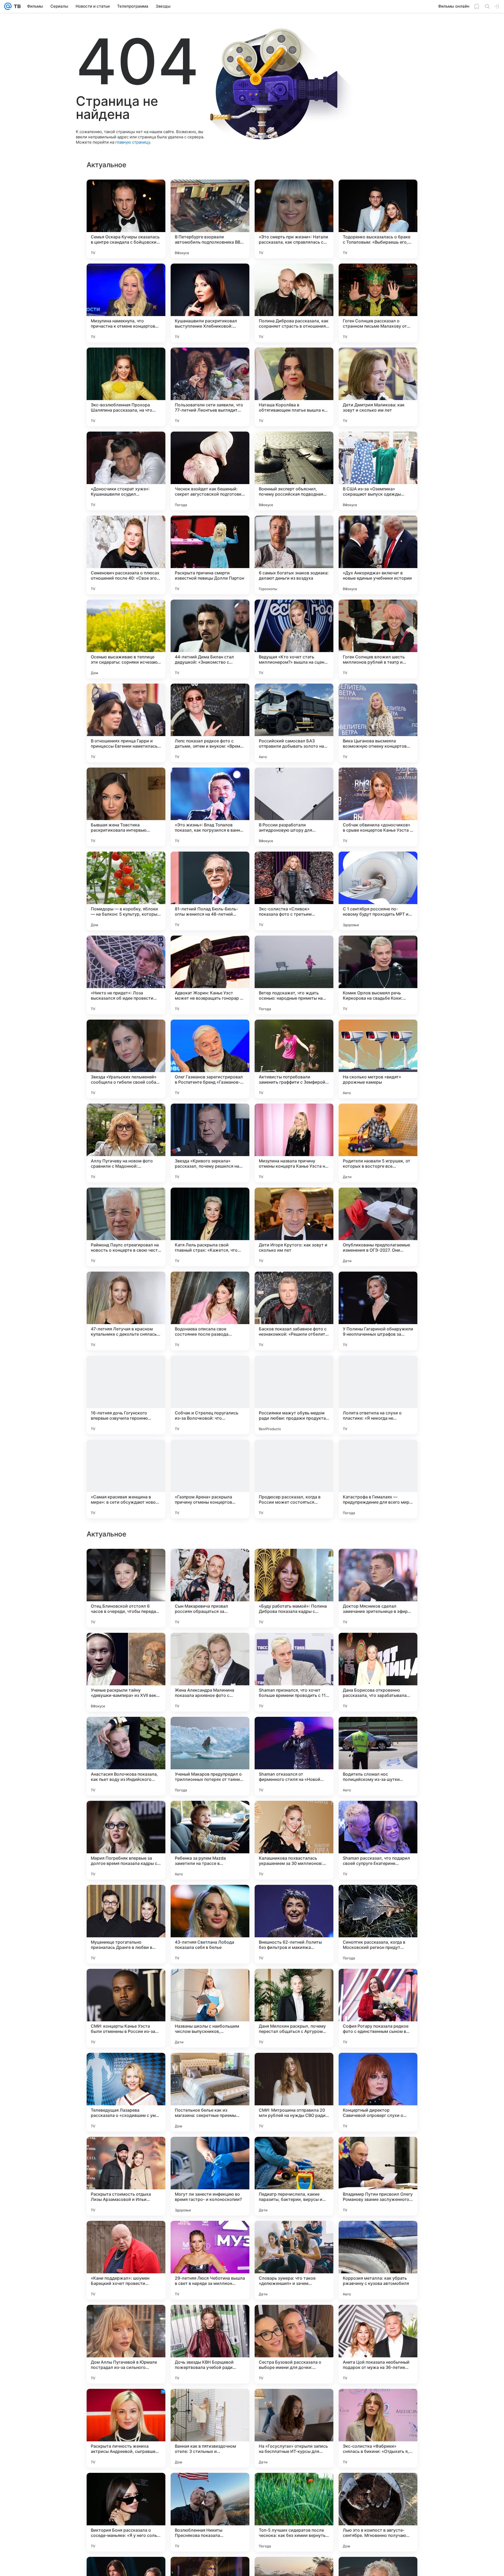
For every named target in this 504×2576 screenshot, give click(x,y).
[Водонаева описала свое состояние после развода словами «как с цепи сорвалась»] (210, 1311)
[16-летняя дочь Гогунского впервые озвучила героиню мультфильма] (126, 1395)
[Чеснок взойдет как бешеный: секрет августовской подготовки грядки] (210, 471)
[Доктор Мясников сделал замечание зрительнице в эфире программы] (378, 2092)
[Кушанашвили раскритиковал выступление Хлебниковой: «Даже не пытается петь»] (210, 303)
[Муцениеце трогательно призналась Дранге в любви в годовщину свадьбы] (126, 2428)
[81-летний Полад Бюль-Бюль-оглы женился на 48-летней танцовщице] (210, 891)
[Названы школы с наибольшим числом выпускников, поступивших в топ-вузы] (210, 2512)
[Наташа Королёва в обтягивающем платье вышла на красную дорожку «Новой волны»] (294, 387)
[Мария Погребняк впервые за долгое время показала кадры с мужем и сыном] (126, 2344)
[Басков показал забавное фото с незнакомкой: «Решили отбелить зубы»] (294, 1311)
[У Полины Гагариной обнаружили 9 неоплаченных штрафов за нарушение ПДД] (378, 1311)
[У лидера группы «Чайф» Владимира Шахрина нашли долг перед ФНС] (210, 1899)
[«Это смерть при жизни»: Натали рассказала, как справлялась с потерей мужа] (294, 219)
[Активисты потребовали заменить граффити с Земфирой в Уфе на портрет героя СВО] (294, 1059)
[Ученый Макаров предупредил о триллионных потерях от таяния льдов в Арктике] (210, 2260)
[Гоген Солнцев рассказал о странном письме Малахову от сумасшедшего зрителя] (378, 303)
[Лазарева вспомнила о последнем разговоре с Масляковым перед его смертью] (378, 1731)
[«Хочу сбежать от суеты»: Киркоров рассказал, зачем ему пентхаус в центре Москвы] (378, 1815)
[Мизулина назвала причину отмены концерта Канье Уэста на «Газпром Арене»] (294, 1143)
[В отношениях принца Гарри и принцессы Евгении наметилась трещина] (126, 723)
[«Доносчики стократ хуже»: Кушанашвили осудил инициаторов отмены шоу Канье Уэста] (126, 471)
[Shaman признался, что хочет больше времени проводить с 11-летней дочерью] (294, 2176)
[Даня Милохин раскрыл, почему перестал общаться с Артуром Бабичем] (294, 2512)
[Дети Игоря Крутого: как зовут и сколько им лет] (294, 1227)
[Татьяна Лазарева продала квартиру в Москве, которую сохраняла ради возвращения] (210, 1563)
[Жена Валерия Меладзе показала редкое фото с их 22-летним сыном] (378, 1899)
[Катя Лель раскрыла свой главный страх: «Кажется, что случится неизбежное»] (210, 1227)
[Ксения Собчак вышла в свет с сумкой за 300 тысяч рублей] (378, 1563)
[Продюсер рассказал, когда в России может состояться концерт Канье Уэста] (294, 1479)
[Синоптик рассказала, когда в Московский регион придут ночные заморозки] (378, 2428)
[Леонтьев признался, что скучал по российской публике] (378, 1647)
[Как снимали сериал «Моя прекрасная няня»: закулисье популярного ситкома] (126, 1983)
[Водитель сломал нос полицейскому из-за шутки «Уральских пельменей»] (378, 2260)
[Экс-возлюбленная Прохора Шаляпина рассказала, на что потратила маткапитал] (126, 387)
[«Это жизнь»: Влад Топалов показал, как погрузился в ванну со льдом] (210, 807)
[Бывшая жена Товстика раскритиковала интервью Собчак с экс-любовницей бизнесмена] (126, 807)
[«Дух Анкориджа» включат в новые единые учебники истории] (378, 555)
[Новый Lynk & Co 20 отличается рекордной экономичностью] (294, 1983)
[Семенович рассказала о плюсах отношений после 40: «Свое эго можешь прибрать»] (126, 555)
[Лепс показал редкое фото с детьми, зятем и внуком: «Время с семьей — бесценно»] (210, 723)
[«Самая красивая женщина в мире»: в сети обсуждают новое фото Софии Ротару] (126, 1479)
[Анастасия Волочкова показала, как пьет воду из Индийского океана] (126, 2260)
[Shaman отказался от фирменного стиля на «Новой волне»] (294, 2260)
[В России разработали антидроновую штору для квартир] (294, 807)
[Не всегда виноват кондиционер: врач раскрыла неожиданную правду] (210, 1983)
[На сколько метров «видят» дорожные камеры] (378, 1059)
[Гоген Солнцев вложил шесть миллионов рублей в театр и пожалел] (378, 639)
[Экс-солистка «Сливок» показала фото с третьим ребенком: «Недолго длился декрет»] (294, 891)
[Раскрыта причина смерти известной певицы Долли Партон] (210, 555)
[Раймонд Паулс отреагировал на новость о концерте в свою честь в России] (126, 1227)
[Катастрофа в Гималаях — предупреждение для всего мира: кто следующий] (378, 1479)
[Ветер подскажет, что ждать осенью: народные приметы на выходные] (294, 975)
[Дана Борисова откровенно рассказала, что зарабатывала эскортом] (378, 2176)
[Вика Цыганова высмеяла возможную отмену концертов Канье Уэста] (378, 723)
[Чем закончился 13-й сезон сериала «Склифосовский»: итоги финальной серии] (294, 1899)
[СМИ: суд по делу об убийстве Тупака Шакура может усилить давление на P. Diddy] (210, 1815)
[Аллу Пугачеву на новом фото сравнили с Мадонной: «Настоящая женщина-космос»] (126, 1143)
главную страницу (133, 142)
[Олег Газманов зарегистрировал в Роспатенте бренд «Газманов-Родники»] (210, 1059)
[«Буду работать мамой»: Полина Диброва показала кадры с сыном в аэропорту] (294, 2092)
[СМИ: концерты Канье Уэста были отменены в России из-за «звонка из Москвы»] (126, 2512)
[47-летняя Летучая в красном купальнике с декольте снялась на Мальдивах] (126, 1311)
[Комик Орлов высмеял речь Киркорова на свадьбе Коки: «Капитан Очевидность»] (378, 975)
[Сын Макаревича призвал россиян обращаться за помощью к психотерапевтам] (210, 2092)
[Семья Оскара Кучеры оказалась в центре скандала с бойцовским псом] (126, 219)
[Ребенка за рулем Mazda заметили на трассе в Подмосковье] (210, 2344)
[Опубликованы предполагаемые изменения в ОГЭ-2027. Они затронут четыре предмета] (378, 1227)
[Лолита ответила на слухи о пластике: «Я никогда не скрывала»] (378, 1395)
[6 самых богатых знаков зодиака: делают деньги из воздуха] (294, 555)
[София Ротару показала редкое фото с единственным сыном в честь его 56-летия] (378, 2512)
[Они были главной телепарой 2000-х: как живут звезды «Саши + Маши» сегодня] (126, 1815)
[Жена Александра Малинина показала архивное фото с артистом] (210, 2176)
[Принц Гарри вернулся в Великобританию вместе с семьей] (294, 1731)
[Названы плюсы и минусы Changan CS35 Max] (126, 1647)
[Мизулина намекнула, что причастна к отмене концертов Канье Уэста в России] (126, 303)
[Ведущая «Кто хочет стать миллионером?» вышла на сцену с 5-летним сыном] (294, 639)
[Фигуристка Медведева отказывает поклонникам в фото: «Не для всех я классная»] (210, 1731)
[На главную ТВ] (16, 6)
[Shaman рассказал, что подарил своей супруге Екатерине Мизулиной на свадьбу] (378, 2344)
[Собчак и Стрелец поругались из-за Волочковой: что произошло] (210, 1395)
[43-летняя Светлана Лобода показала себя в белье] (210, 2428)
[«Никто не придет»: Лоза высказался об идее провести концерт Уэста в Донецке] (126, 975)
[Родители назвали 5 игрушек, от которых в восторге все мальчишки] (378, 1143)
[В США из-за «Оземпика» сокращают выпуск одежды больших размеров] (378, 471)
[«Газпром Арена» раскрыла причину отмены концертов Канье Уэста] (210, 1479)
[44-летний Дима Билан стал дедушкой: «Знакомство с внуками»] (210, 639)
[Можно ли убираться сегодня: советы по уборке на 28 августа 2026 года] (126, 1731)
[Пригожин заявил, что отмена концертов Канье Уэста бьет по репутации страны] (210, 1647)
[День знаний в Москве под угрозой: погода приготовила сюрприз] (126, 1563)
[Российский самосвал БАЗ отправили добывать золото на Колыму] (294, 723)
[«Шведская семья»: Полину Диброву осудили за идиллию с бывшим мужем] (294, 1647)
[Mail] (8, 6)
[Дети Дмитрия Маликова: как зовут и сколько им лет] (378, 387)
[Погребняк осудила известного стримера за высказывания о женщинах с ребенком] (294, 1563)
